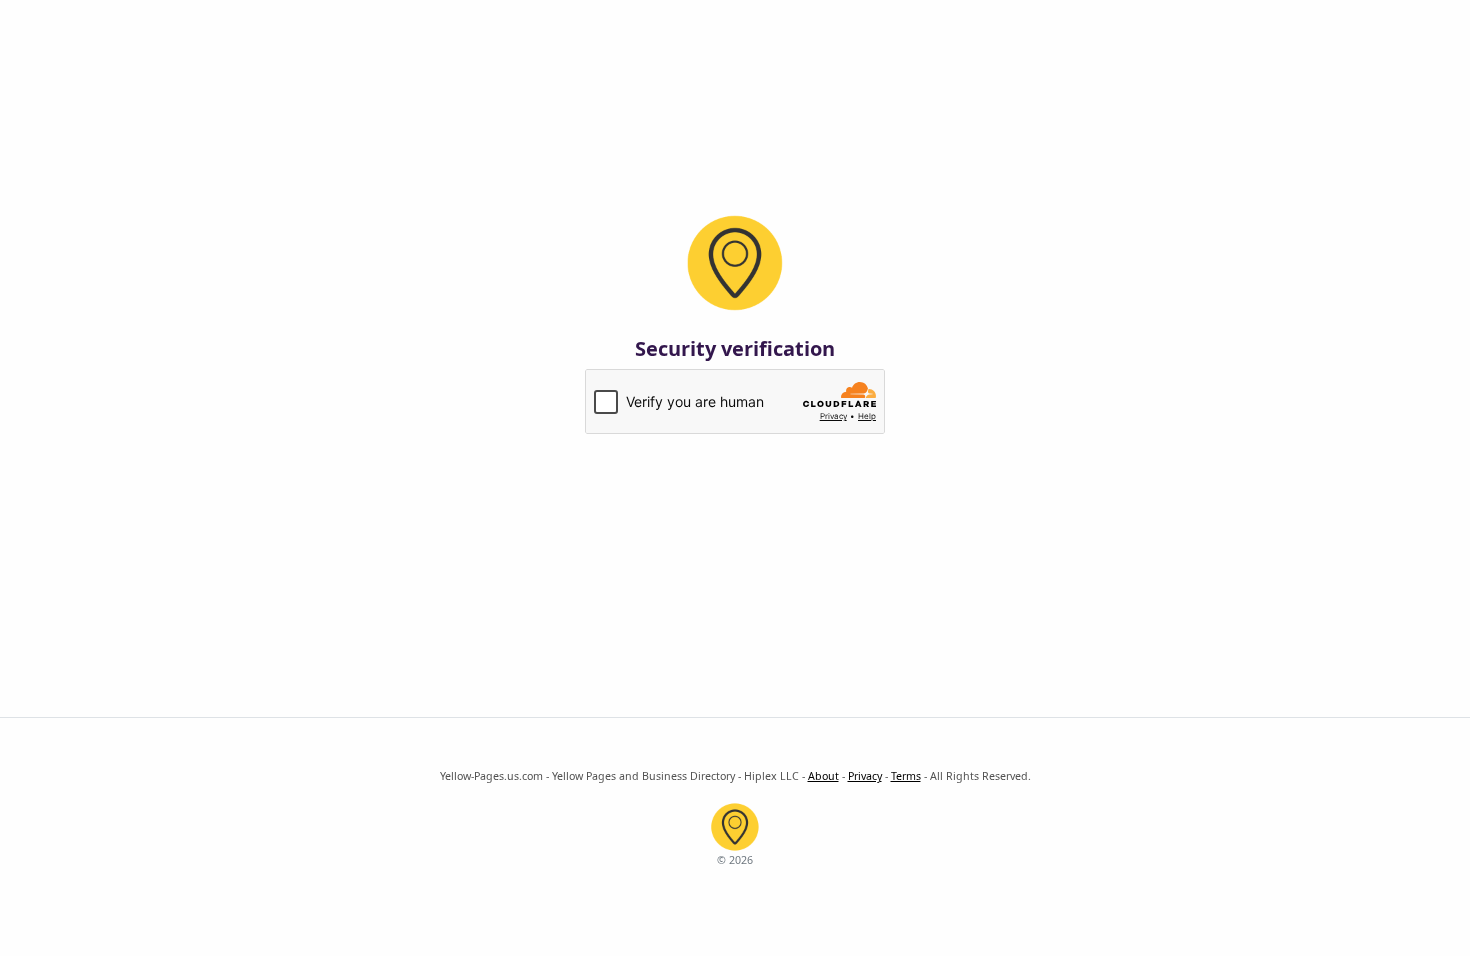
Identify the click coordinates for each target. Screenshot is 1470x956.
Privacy (865, 776)
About (823, 776)
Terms (906, 776)
